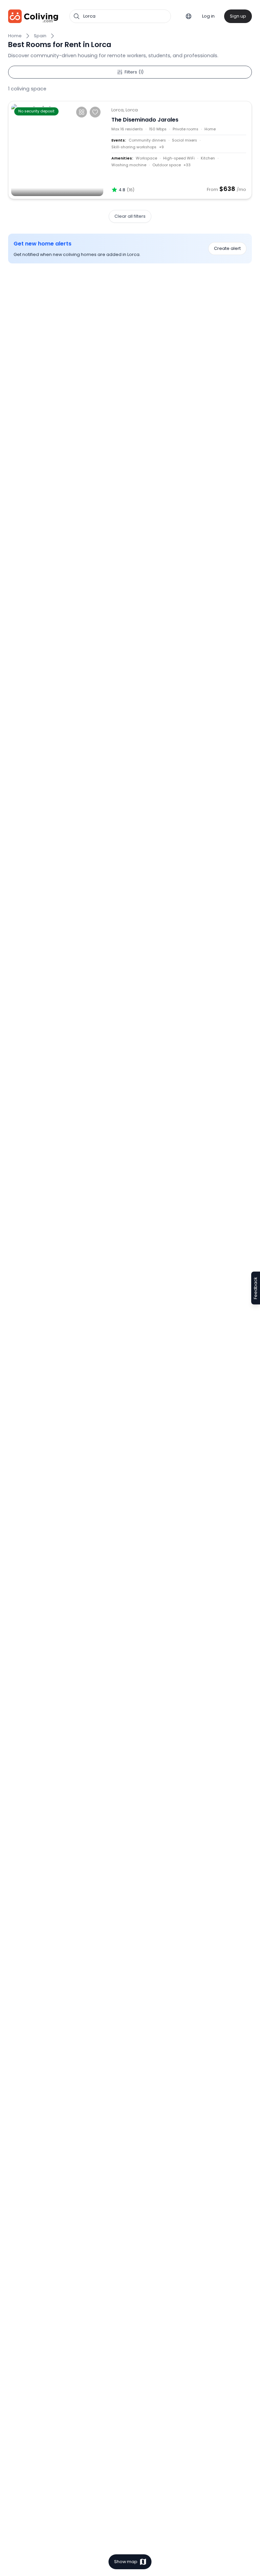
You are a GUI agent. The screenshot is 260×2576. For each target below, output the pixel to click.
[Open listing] (179, 150)
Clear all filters (130, 216)
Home (15, 36)
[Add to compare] (82, 112)
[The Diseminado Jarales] (57, 150)
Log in (208, 16)
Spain (40, 36)
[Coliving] (33, 16)
